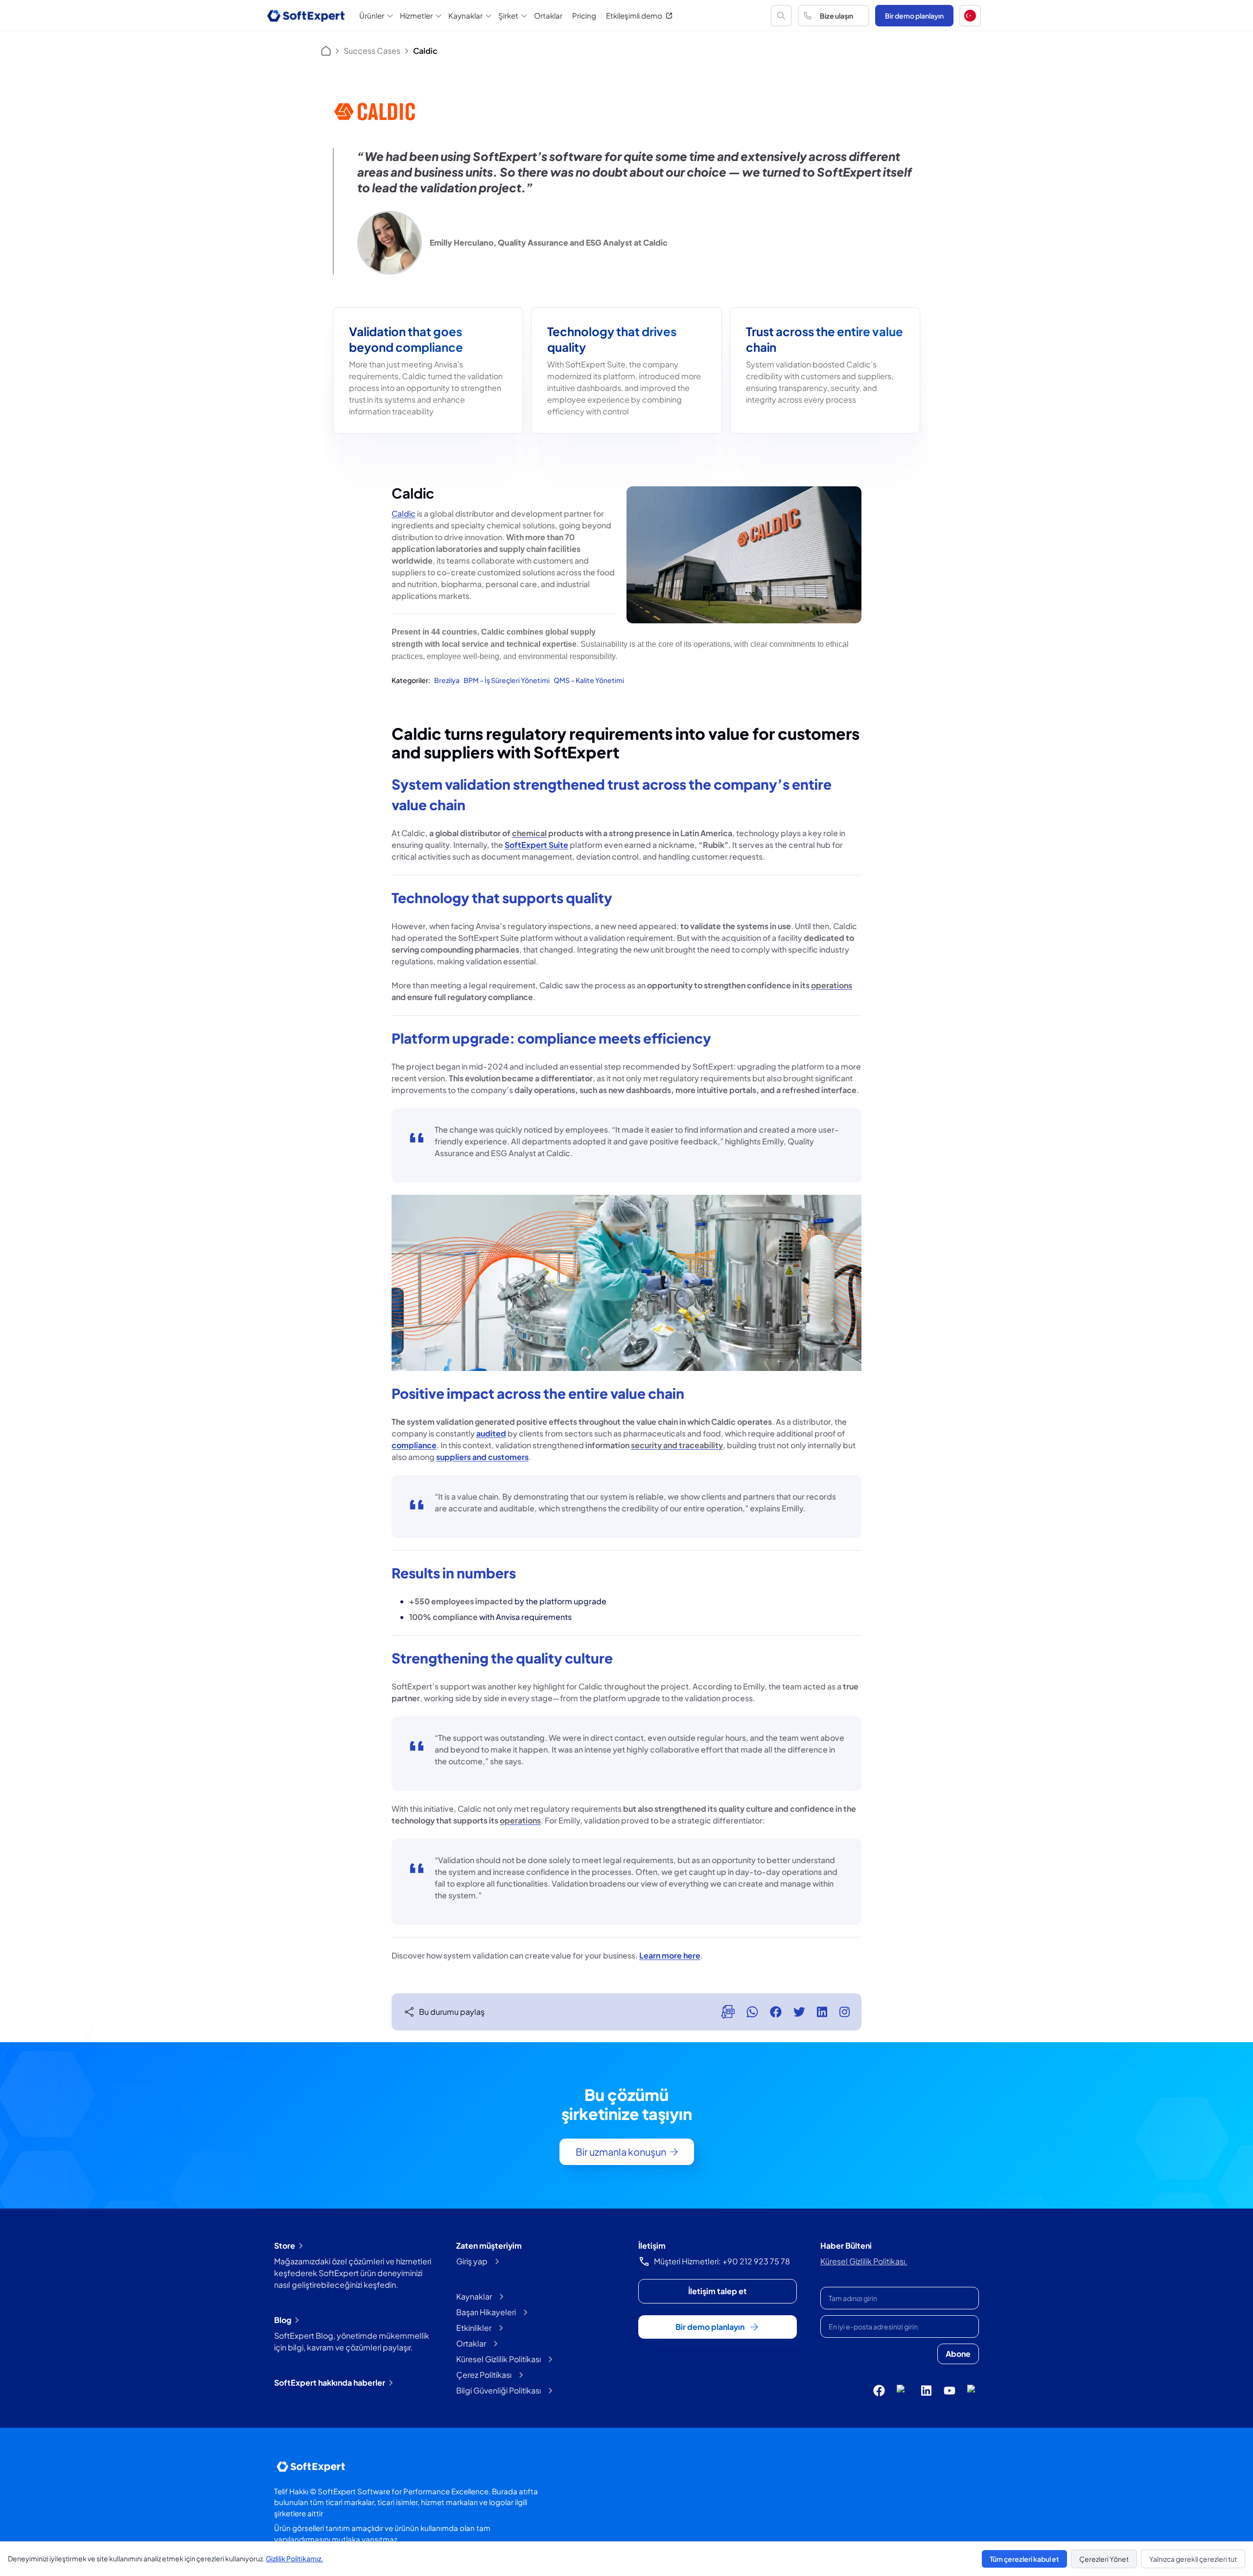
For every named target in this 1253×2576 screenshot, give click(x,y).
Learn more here (670, 1955)
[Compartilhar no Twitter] (799, 2012)
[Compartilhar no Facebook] (776, 2012)
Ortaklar (548, 15)
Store (285, 2245)
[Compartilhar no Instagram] (844, 2012)
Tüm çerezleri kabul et (1024, 2559)
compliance (414, 1445)
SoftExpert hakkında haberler (330, 2382)
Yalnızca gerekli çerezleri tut (1193, 2559)
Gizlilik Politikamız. (294, 2558)
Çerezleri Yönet (1104, 2559)
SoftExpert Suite (536, 845)
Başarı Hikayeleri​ (486, 2312)
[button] (970, 16)
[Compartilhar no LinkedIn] (822, 2012)
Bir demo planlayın (914, 16)
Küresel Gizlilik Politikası (499, 2359)
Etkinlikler (474, 2328)
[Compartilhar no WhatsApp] (752, 2012)
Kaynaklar (474, 2296)
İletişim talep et (718, 2291)
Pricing (584, 15)
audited (491, 1433)
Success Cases (372, 51)
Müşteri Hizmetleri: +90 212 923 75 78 (722, 2261)
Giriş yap (472, 2261)
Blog (283, 2320)
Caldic (404, 513)
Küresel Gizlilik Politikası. (864, 2261)
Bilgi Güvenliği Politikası (499, 2390)
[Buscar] (781, 16)
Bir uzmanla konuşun (621, 2152)
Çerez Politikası (484, 2375)
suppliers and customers (482, 1457)
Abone (958, 2354)
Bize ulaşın (836, 16)
